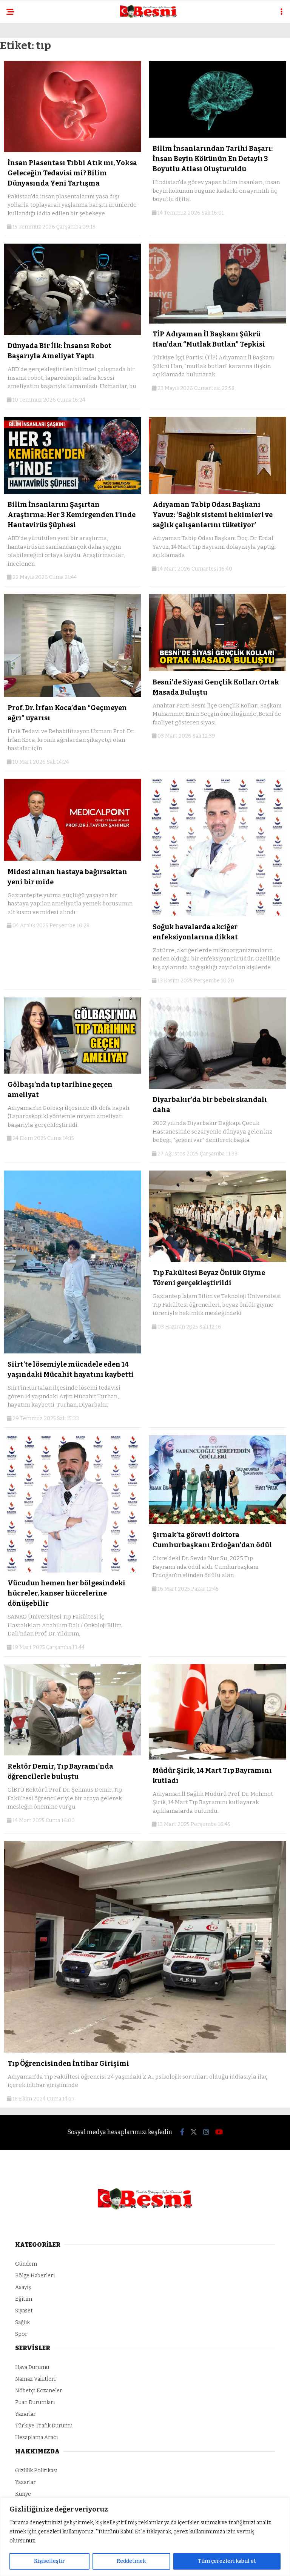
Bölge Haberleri (35, 2276)
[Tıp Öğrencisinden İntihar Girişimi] (145, 2051)
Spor (21, 2334)
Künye (23, 2494)
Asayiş (23, 2287)
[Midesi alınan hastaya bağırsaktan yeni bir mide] (72, 859)
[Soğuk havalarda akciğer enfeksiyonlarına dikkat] (217, 914)
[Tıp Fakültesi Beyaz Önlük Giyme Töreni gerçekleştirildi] (217, 1260)
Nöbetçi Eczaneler (39, 2391)
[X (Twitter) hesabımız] (194, 2132)
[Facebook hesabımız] (182, 2132)
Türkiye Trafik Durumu (44, 2426)
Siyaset (24, 2311)
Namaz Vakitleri (35, 2379)
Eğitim (24, 2299)
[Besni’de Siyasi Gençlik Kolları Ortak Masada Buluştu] (217, 670)
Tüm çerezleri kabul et (227, 2561)
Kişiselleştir (49, 2561)
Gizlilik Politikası (36, 2471)
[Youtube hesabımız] (219, 2132)
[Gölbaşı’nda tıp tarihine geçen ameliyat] (72, 1072)
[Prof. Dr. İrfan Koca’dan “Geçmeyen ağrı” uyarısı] (72, 695)
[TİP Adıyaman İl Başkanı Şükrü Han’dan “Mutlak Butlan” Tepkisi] (217, 322)
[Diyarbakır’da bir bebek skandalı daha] (217, 1087)
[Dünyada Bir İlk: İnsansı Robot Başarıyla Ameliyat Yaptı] (72, 334)
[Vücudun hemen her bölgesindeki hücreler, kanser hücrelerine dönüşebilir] (72, 1571)
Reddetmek (131, 2561)
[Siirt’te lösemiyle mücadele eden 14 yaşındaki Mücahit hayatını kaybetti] (72, 1352)
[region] (145, 2537)
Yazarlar (25, 2414)
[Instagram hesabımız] (206, 2132)
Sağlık (22, 2322)
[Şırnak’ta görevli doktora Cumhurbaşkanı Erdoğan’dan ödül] (217, 1523)
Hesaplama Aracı (36, 2437)
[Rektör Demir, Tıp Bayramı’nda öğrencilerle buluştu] (72, 1754)
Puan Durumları (35, 2402)
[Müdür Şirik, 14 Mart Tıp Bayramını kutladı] (217, 1758)
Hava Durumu (32, 2367)
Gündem (26, 2264)
